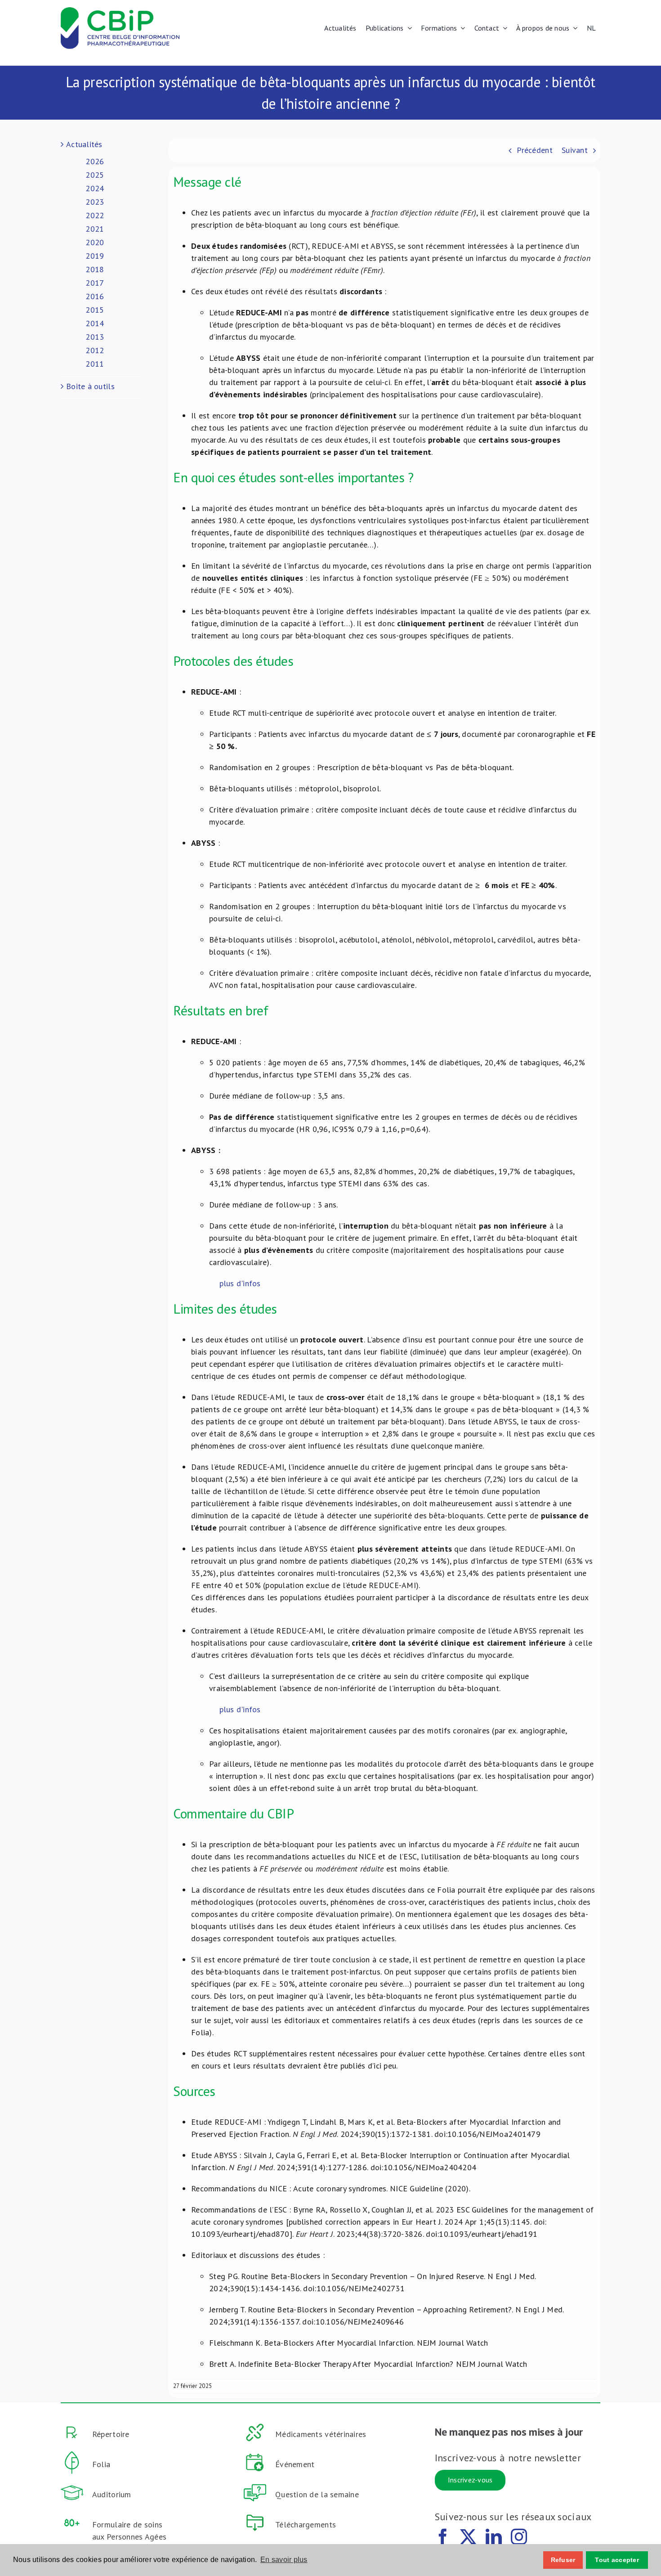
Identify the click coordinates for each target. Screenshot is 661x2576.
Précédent (534, 150)
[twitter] (468, 2537)
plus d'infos (240, 1283)
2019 (95, 256)
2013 (95, 337)
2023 (95, 202)
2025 (95, 175)
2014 (95, 323)
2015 (95, 310)
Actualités (84, 144)
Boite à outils (90, 386)
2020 (95, 242)
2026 (95, 161)
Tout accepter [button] (617, 2560)
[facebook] (443, 2537)
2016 (95, 296)
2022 (95, 215)
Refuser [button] (563, 2560)
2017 (95, 283)
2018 (95, 269)
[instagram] (519, 2537)
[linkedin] (494, 2537)
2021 (95, 229)
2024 (95, 188)
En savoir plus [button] (284, 2560)
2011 (95, 364)
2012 (95, 350)
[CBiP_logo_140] (120, 11)
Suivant (575, 150)
